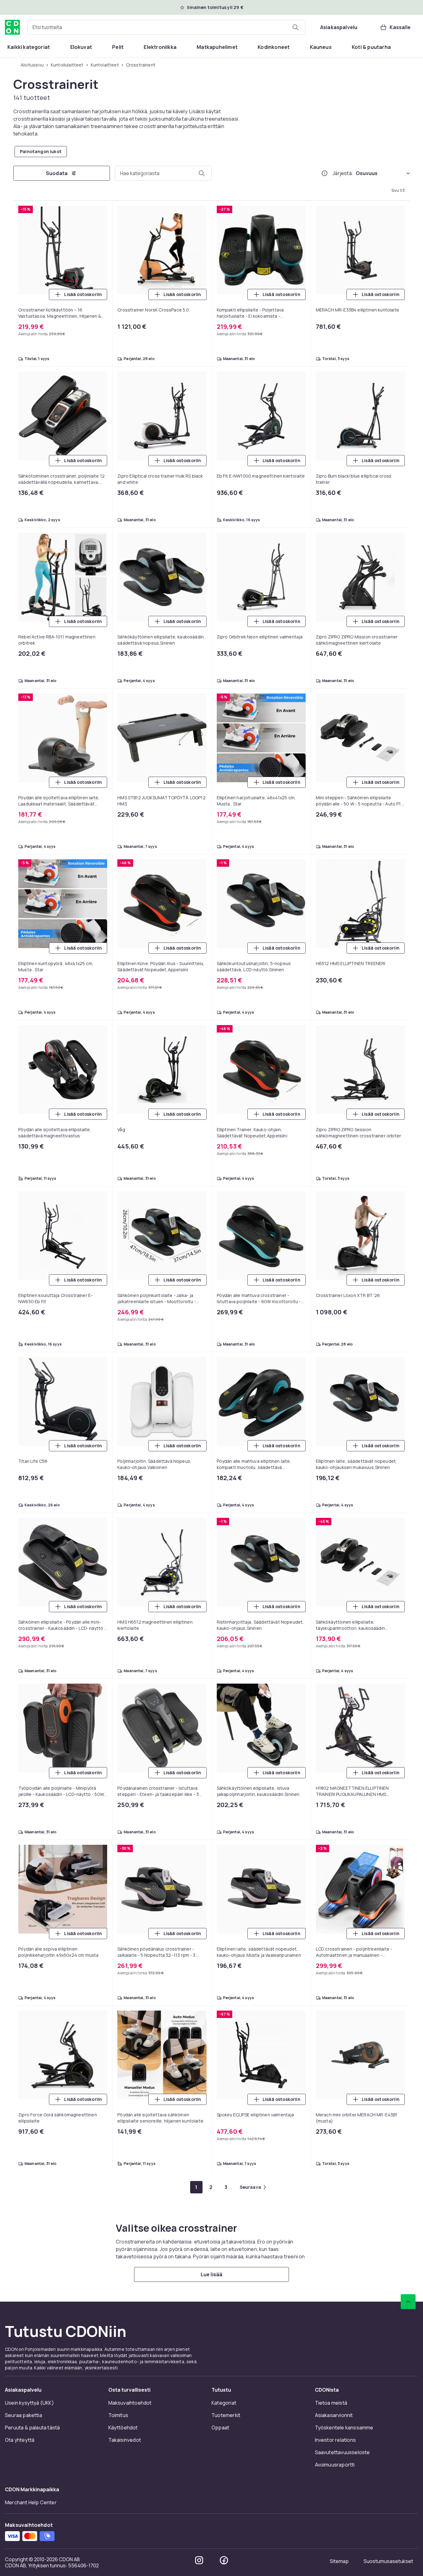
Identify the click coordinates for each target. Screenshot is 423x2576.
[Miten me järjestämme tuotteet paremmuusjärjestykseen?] (325, 173)
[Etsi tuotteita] (295, 27)
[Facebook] (224, 2560)
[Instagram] (199, 2560)
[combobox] (166, 27)
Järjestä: (343, 173)
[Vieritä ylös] (408, 2302)
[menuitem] (29, 47)
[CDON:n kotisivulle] (12, 27)
